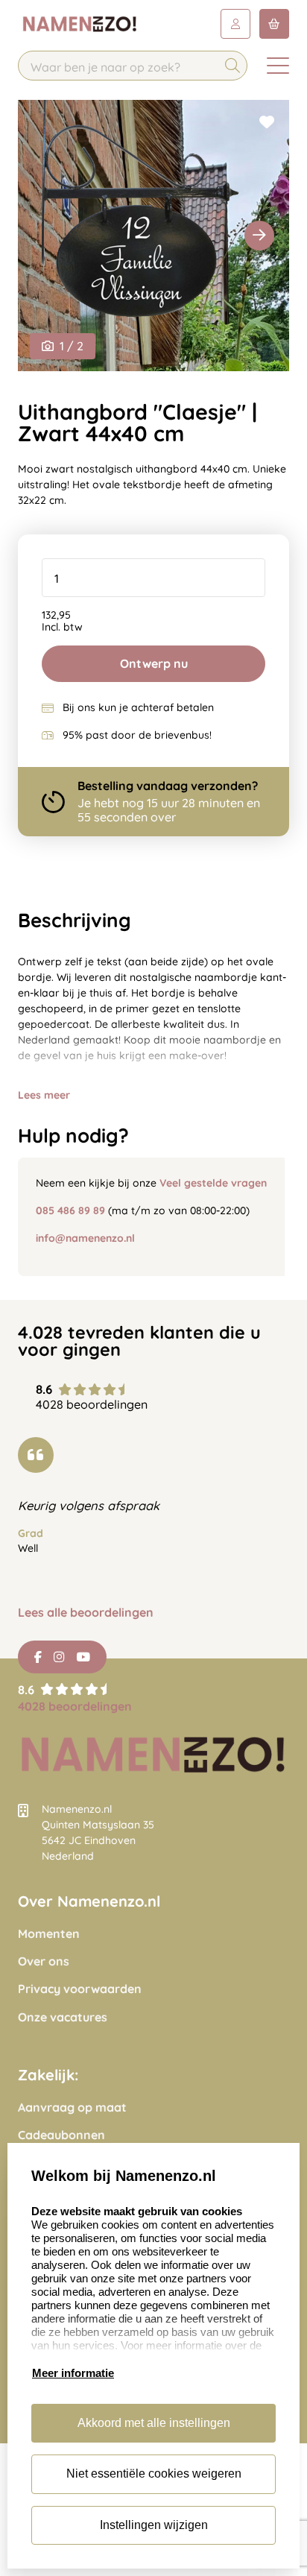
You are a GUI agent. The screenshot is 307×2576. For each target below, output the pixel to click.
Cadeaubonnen (61, 2135)
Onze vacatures (63, 2017)
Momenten (49, 1934)
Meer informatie (73, 2373)
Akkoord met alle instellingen (154, 2423)
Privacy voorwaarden (80, 1989)
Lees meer (44, 1095)
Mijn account (235, 24)
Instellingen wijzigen (154, 2525)
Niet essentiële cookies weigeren (154, 2474)
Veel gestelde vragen (213, 1183)
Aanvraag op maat (72, 2108)
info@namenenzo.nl (85, 1238)
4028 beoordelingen (75, 1706)
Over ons (44, 1961)
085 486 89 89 (70, 1210)
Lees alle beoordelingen (86, 1613)
